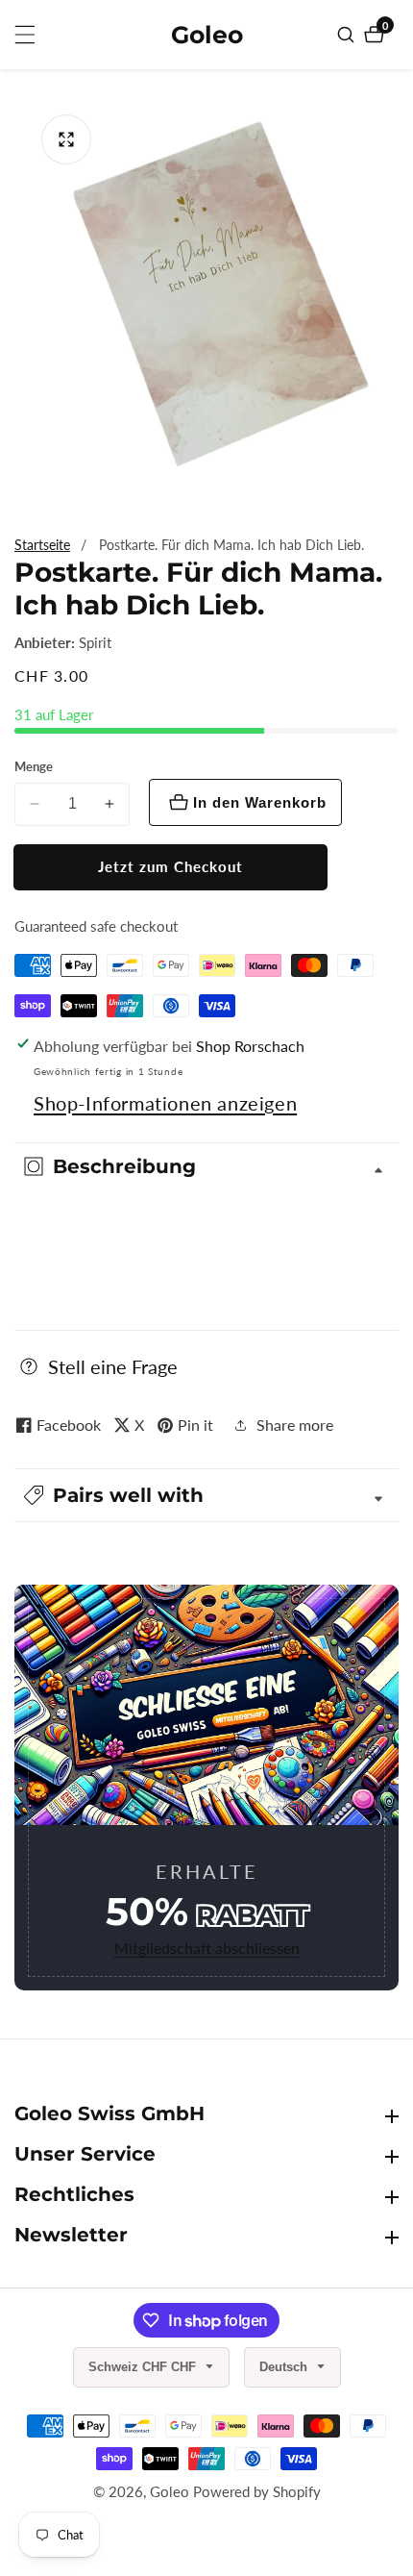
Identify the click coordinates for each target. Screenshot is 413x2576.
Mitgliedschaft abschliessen (207, 1948)
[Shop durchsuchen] (348, 35)
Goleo (170, 2492)
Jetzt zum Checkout (170, 866)
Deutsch (285, 2367)
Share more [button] (295, 1425)
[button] (206, 1495)
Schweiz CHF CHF (144, 2367)
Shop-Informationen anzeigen (165, 1103)
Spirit (95, 643)
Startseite (42, 545)
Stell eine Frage (113, 1366)
